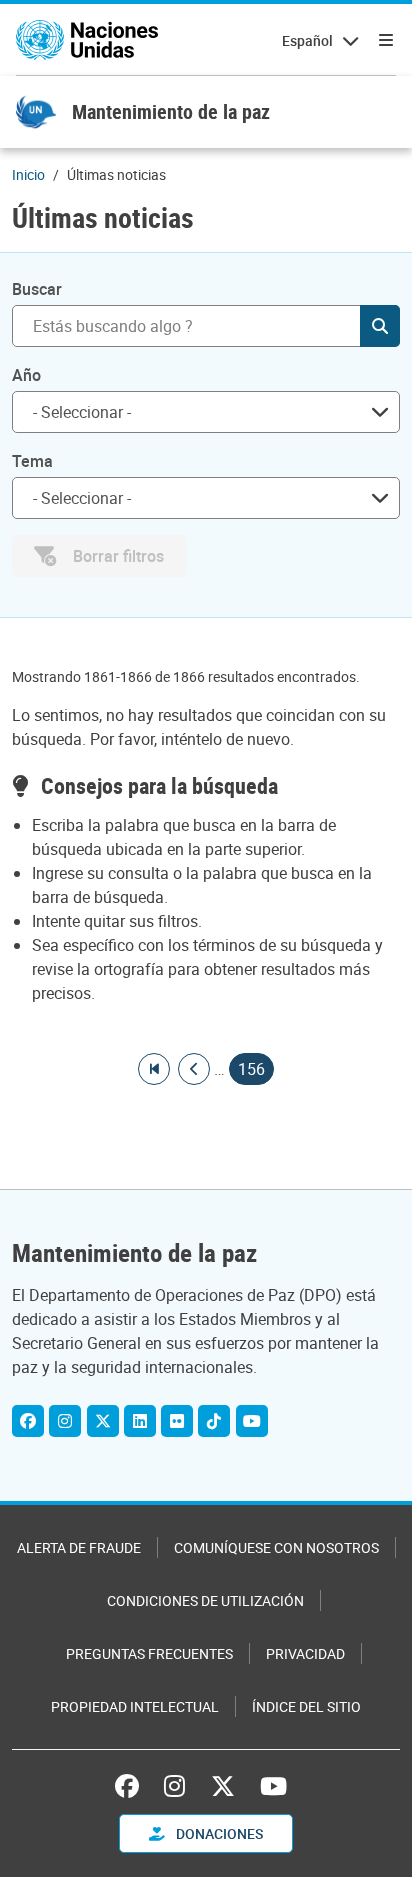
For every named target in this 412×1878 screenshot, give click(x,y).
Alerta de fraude (79, 1547)
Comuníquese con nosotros (276, 1547)
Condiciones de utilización (205, 1600)
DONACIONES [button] (218, 1833)
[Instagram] (65, 1421)
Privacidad (305, 1653)
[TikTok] (214, 1421)
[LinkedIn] (140, 1421)
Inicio (28, 174)
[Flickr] (177, 1421)
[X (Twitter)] (103, 1421)
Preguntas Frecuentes (149, 1653)
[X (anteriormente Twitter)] (223, 1786)
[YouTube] (252, 1421)
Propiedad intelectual (135, 1706)
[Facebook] (28, 1421)
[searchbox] (198, 412)
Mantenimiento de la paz (171, 111)
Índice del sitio (306, 1706)
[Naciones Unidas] (87, 40)
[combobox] (206, 412)
